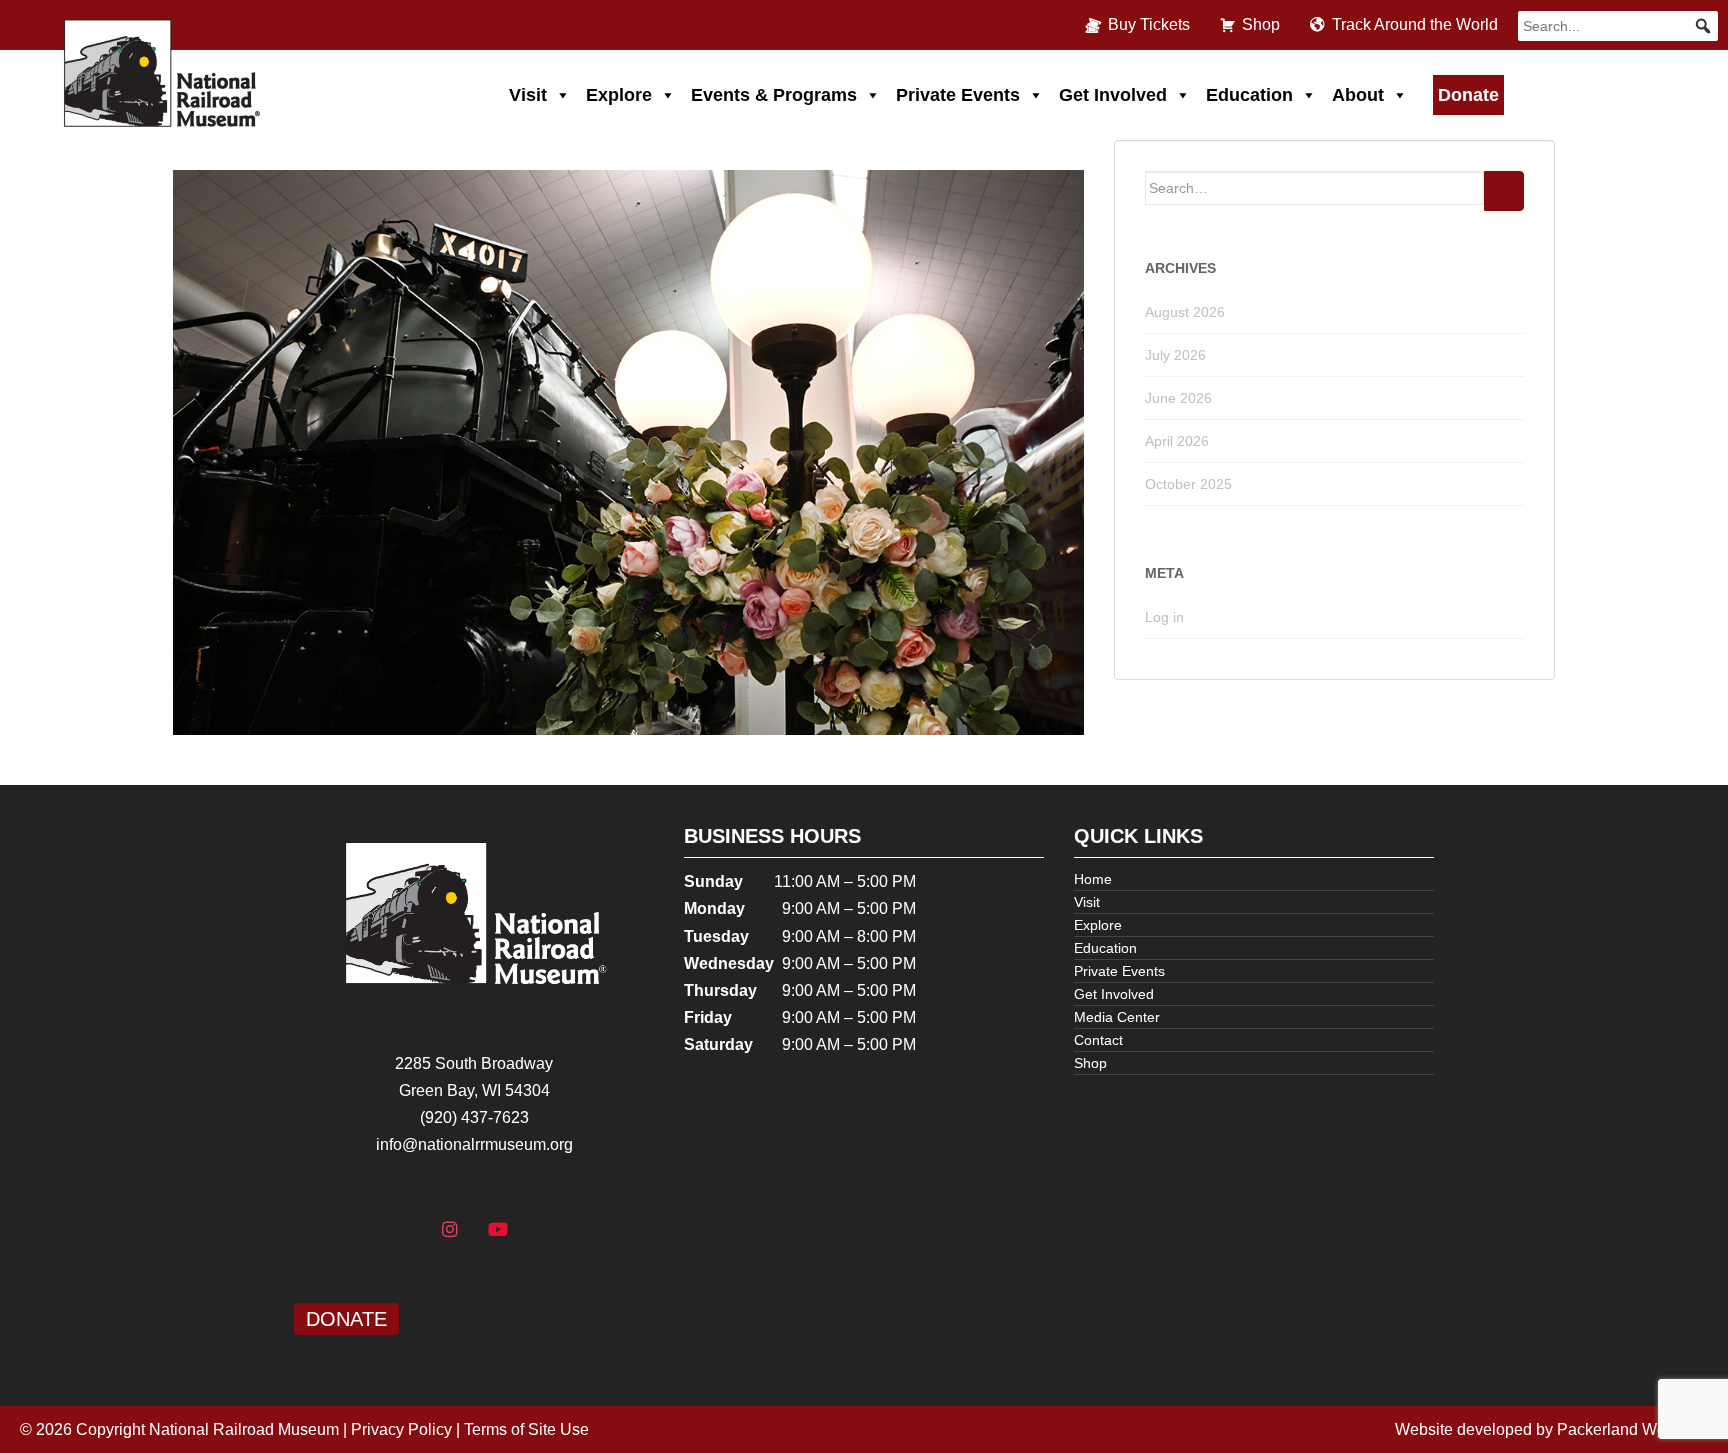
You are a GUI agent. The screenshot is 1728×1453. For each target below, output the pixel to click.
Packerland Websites (1632, 1429)
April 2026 (1177, 441)
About (1358, 95)
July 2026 (1175, 355)
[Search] (1504, 191)
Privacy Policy (401, 1429)
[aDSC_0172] (629, 451)
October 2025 (1188, 484)
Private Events (958, 95)
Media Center (1117, 1017)
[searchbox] (1618, 26)
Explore (619, 95)
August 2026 (1185, 312)
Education (1249, 95)
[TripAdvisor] (546, 1230)
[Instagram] (450, 1230)
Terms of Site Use (526, 1429)
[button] (1703, 26)
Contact (1098, 1040)
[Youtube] (498, 1230)
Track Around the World (1415, 24)
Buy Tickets (1149, 24)
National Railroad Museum (244, 1429)
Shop (1261, 24)
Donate (1468, 95)
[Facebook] (403, 1230)
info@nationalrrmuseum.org (474, 1144)
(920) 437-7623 (474, 1117)
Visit (528, 95)
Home (1093, 879)
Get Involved (1113, 95)
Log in (1164, 617)
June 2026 (1178, 398)
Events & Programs (774, 95)
